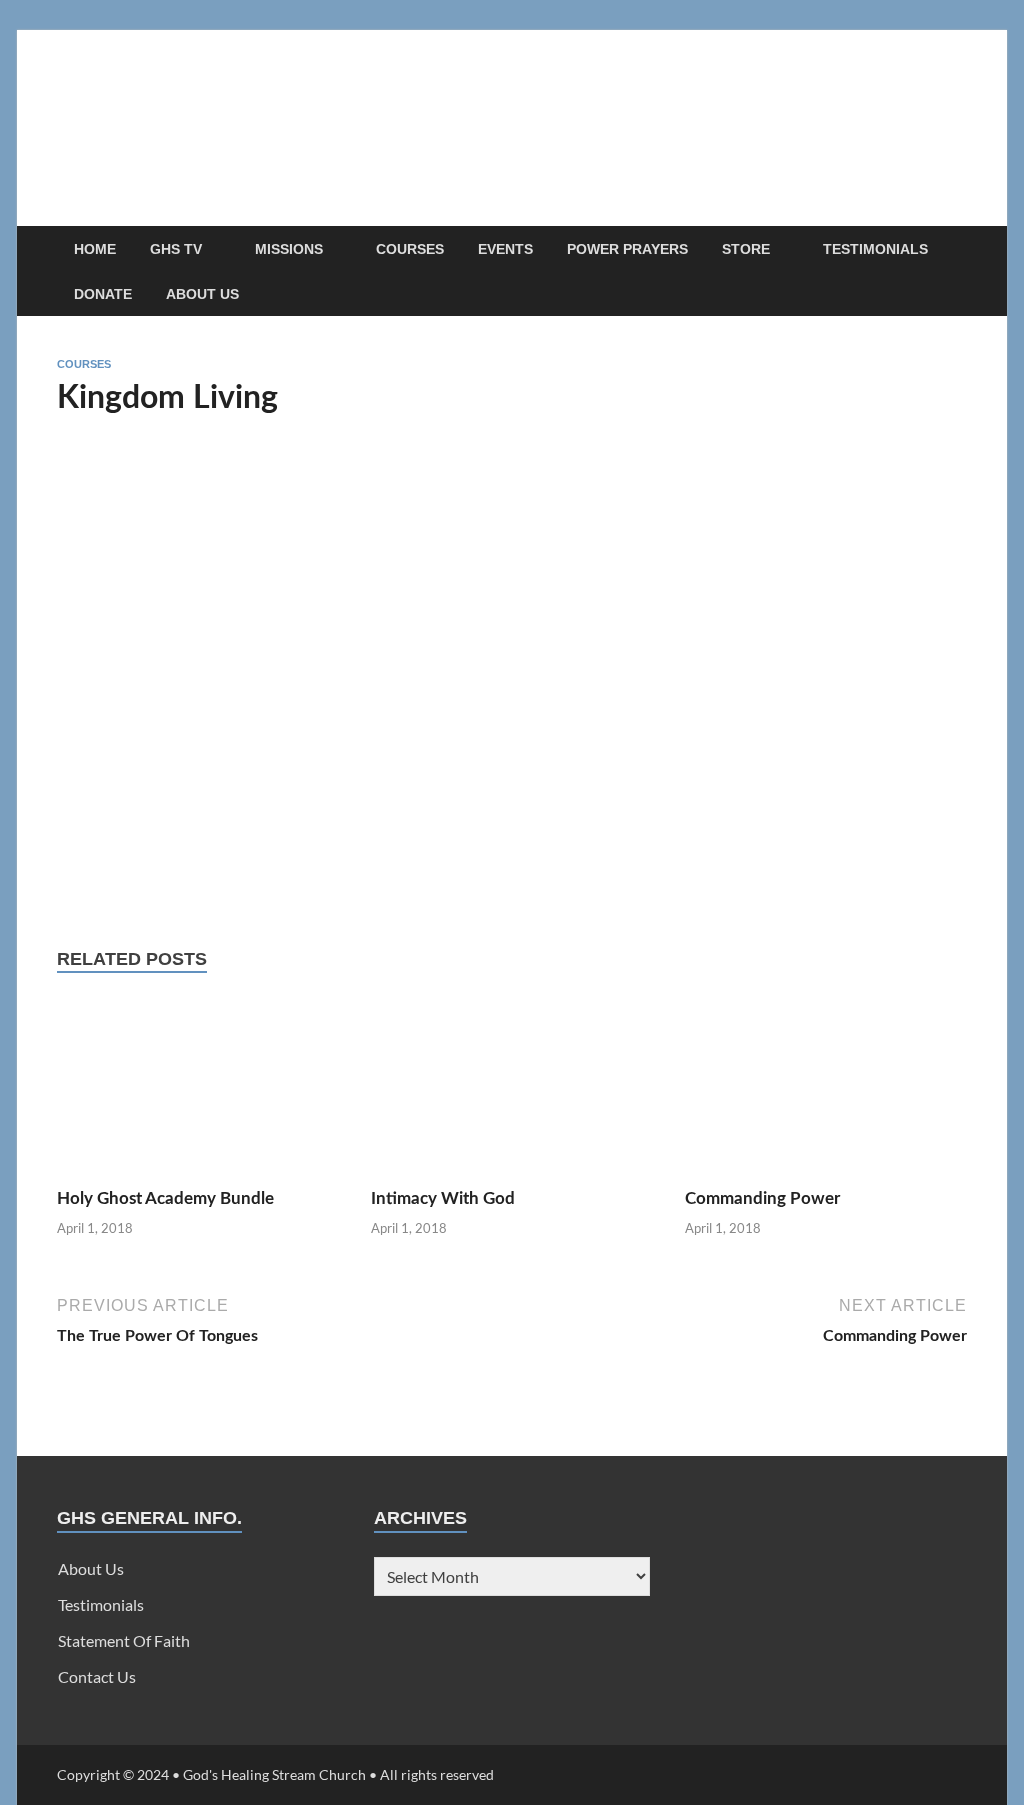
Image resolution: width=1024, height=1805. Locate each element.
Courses (410, 249)
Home (95, 249)
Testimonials (875, 249)
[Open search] (957, 249)
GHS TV (176, 249)
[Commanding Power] (826, 1090)
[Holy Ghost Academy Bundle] (198, 1090)
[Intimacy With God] (512, 1090)
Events (505, 249)
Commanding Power (762, 1198)
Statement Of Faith (124, 1640)
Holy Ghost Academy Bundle (165, 1198)
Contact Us (97, 1676)
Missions (289, 249)
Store (746, 249)
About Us (202, 294)
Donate (103, 294)
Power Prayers (627, 249)
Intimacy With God (443, 1198)
